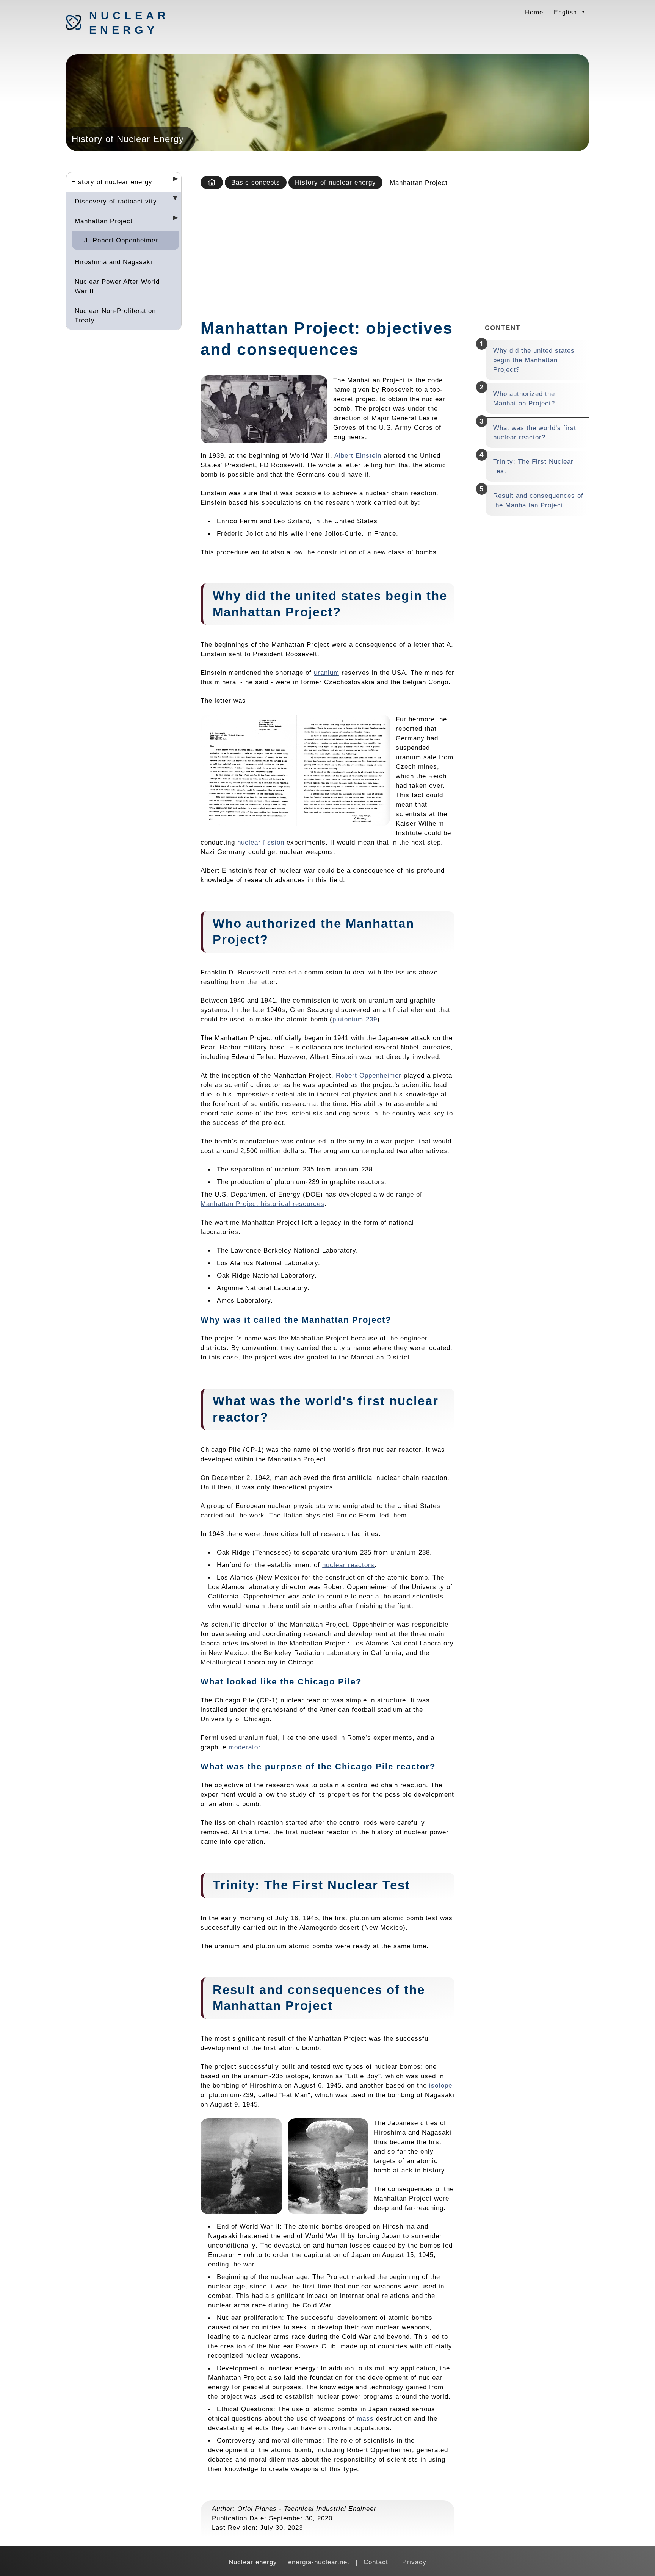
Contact (376, 2562)
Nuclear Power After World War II (117, 286)
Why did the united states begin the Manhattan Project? (534, 360)
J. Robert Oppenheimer (121, 240)
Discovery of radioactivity (116, 201)
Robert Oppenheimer (369, 1075)
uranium (327, 673)
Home (534, 12)
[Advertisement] (393, 252)
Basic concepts (256, 182)
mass (365, 2418)
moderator (244, 1747)
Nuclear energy (129, 23)
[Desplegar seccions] (172, 181)
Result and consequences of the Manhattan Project (538, 500)
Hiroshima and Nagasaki (114, 262)
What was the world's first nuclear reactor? (535, 432)
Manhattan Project (104, 221)
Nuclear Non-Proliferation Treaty (115, 315)
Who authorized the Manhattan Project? (524, 398)
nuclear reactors (348, 1565)
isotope (441, 2085)
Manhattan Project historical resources (262, 1204)
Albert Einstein (358, 455)
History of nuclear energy (112, 182)
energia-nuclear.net (319, 2562)
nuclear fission (261, 842)
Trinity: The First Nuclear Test (533, 466)
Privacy (414, 2562)
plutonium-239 (355, 1019)
